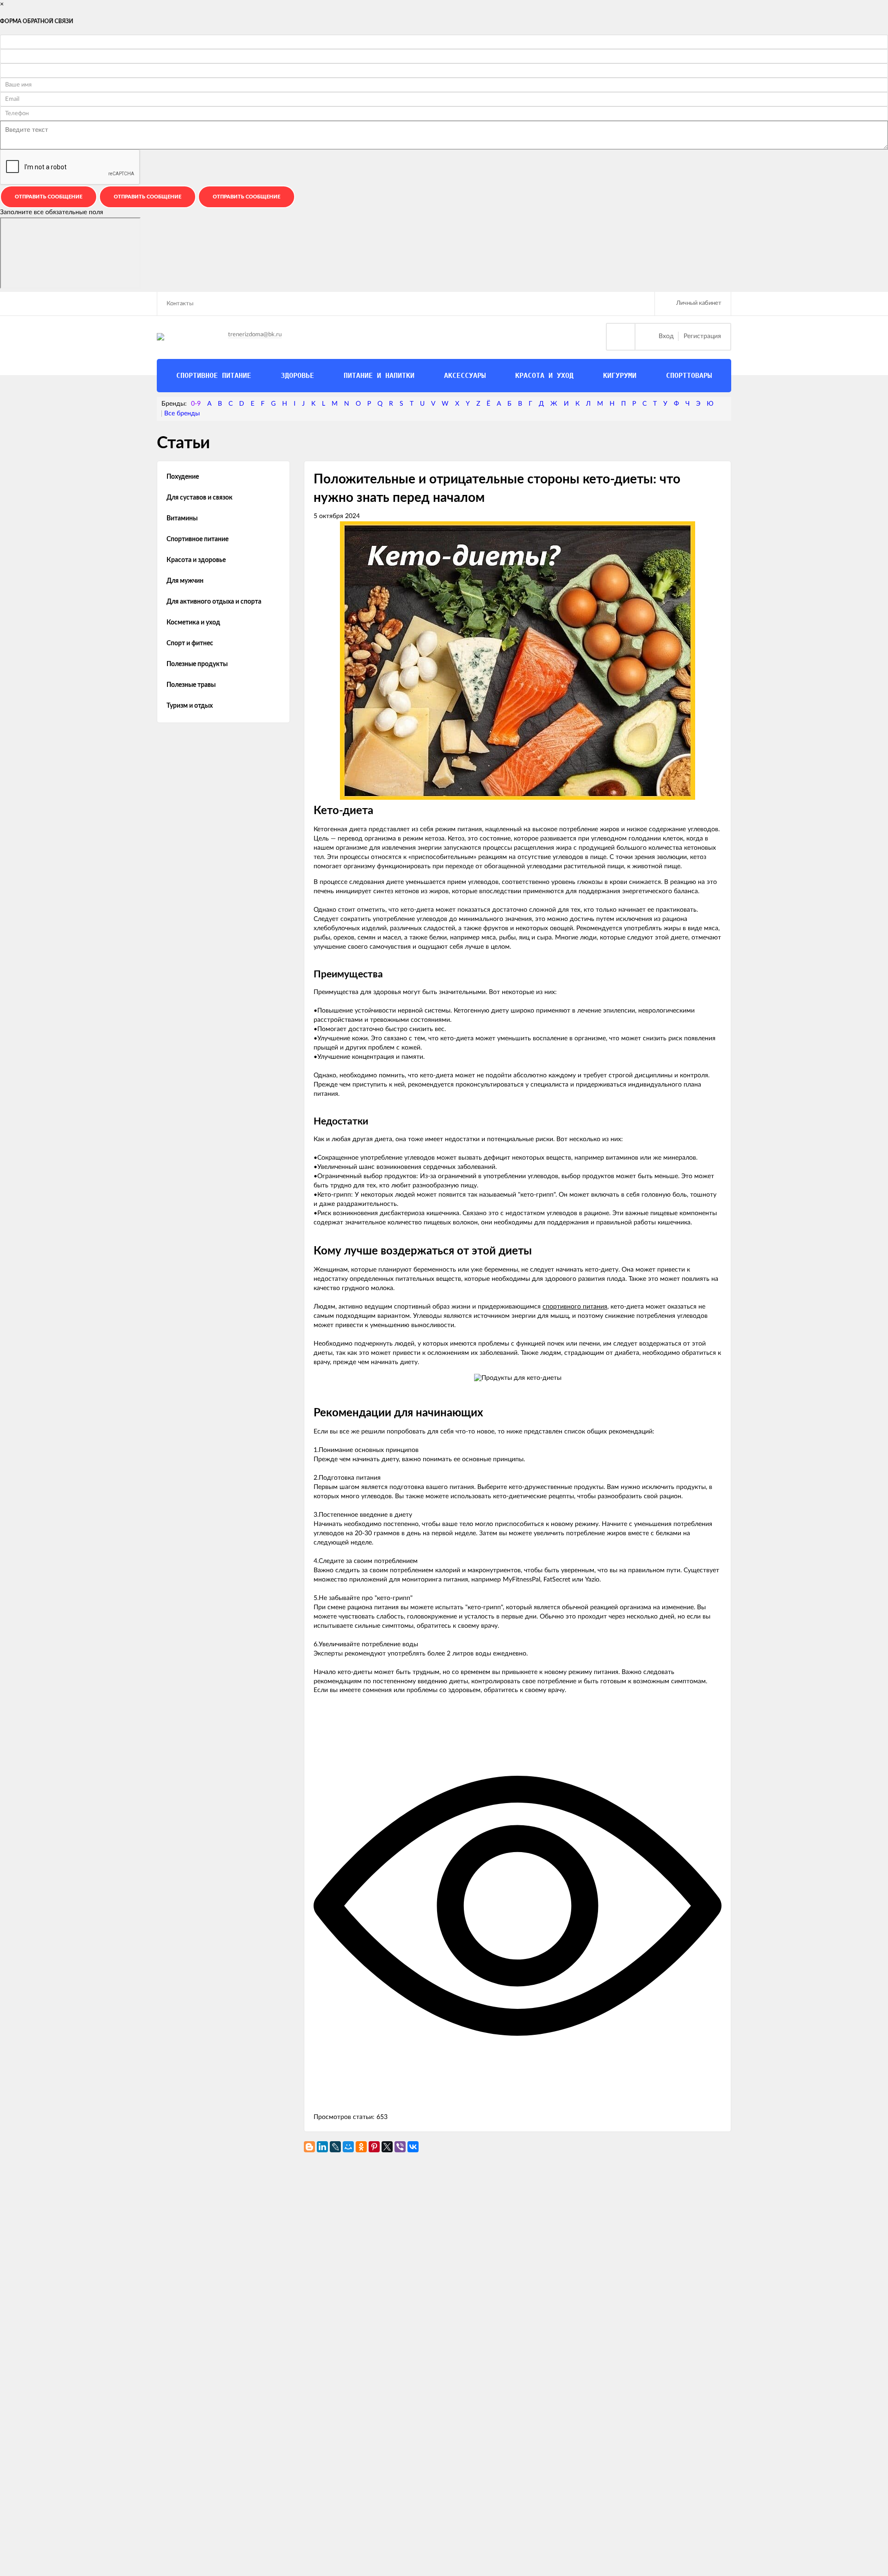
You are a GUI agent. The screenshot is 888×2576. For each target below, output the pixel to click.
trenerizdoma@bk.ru (255, 335)
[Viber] (400, 2147)
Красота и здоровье (196, 560)
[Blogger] (309, 2147)
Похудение (183, 477)
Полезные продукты (197, 664)
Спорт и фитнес (190, 643)
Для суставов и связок (200, 498)
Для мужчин (185, 581)
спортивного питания (575, 1307)
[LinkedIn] (322, 2147)
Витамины (182, 519)
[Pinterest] (374, 2147)
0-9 (196, 404)
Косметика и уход (193, 623)
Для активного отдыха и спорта (214, 602)
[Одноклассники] (361, 2147)
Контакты (180, 304)
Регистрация (702, 336)
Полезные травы (191, 685)
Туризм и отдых (190, 706)
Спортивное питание (197, 539)
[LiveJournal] (335, 2147)
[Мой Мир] (348, 2147)
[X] (387, 2147)
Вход (666, 336)
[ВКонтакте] (413, 2147)
